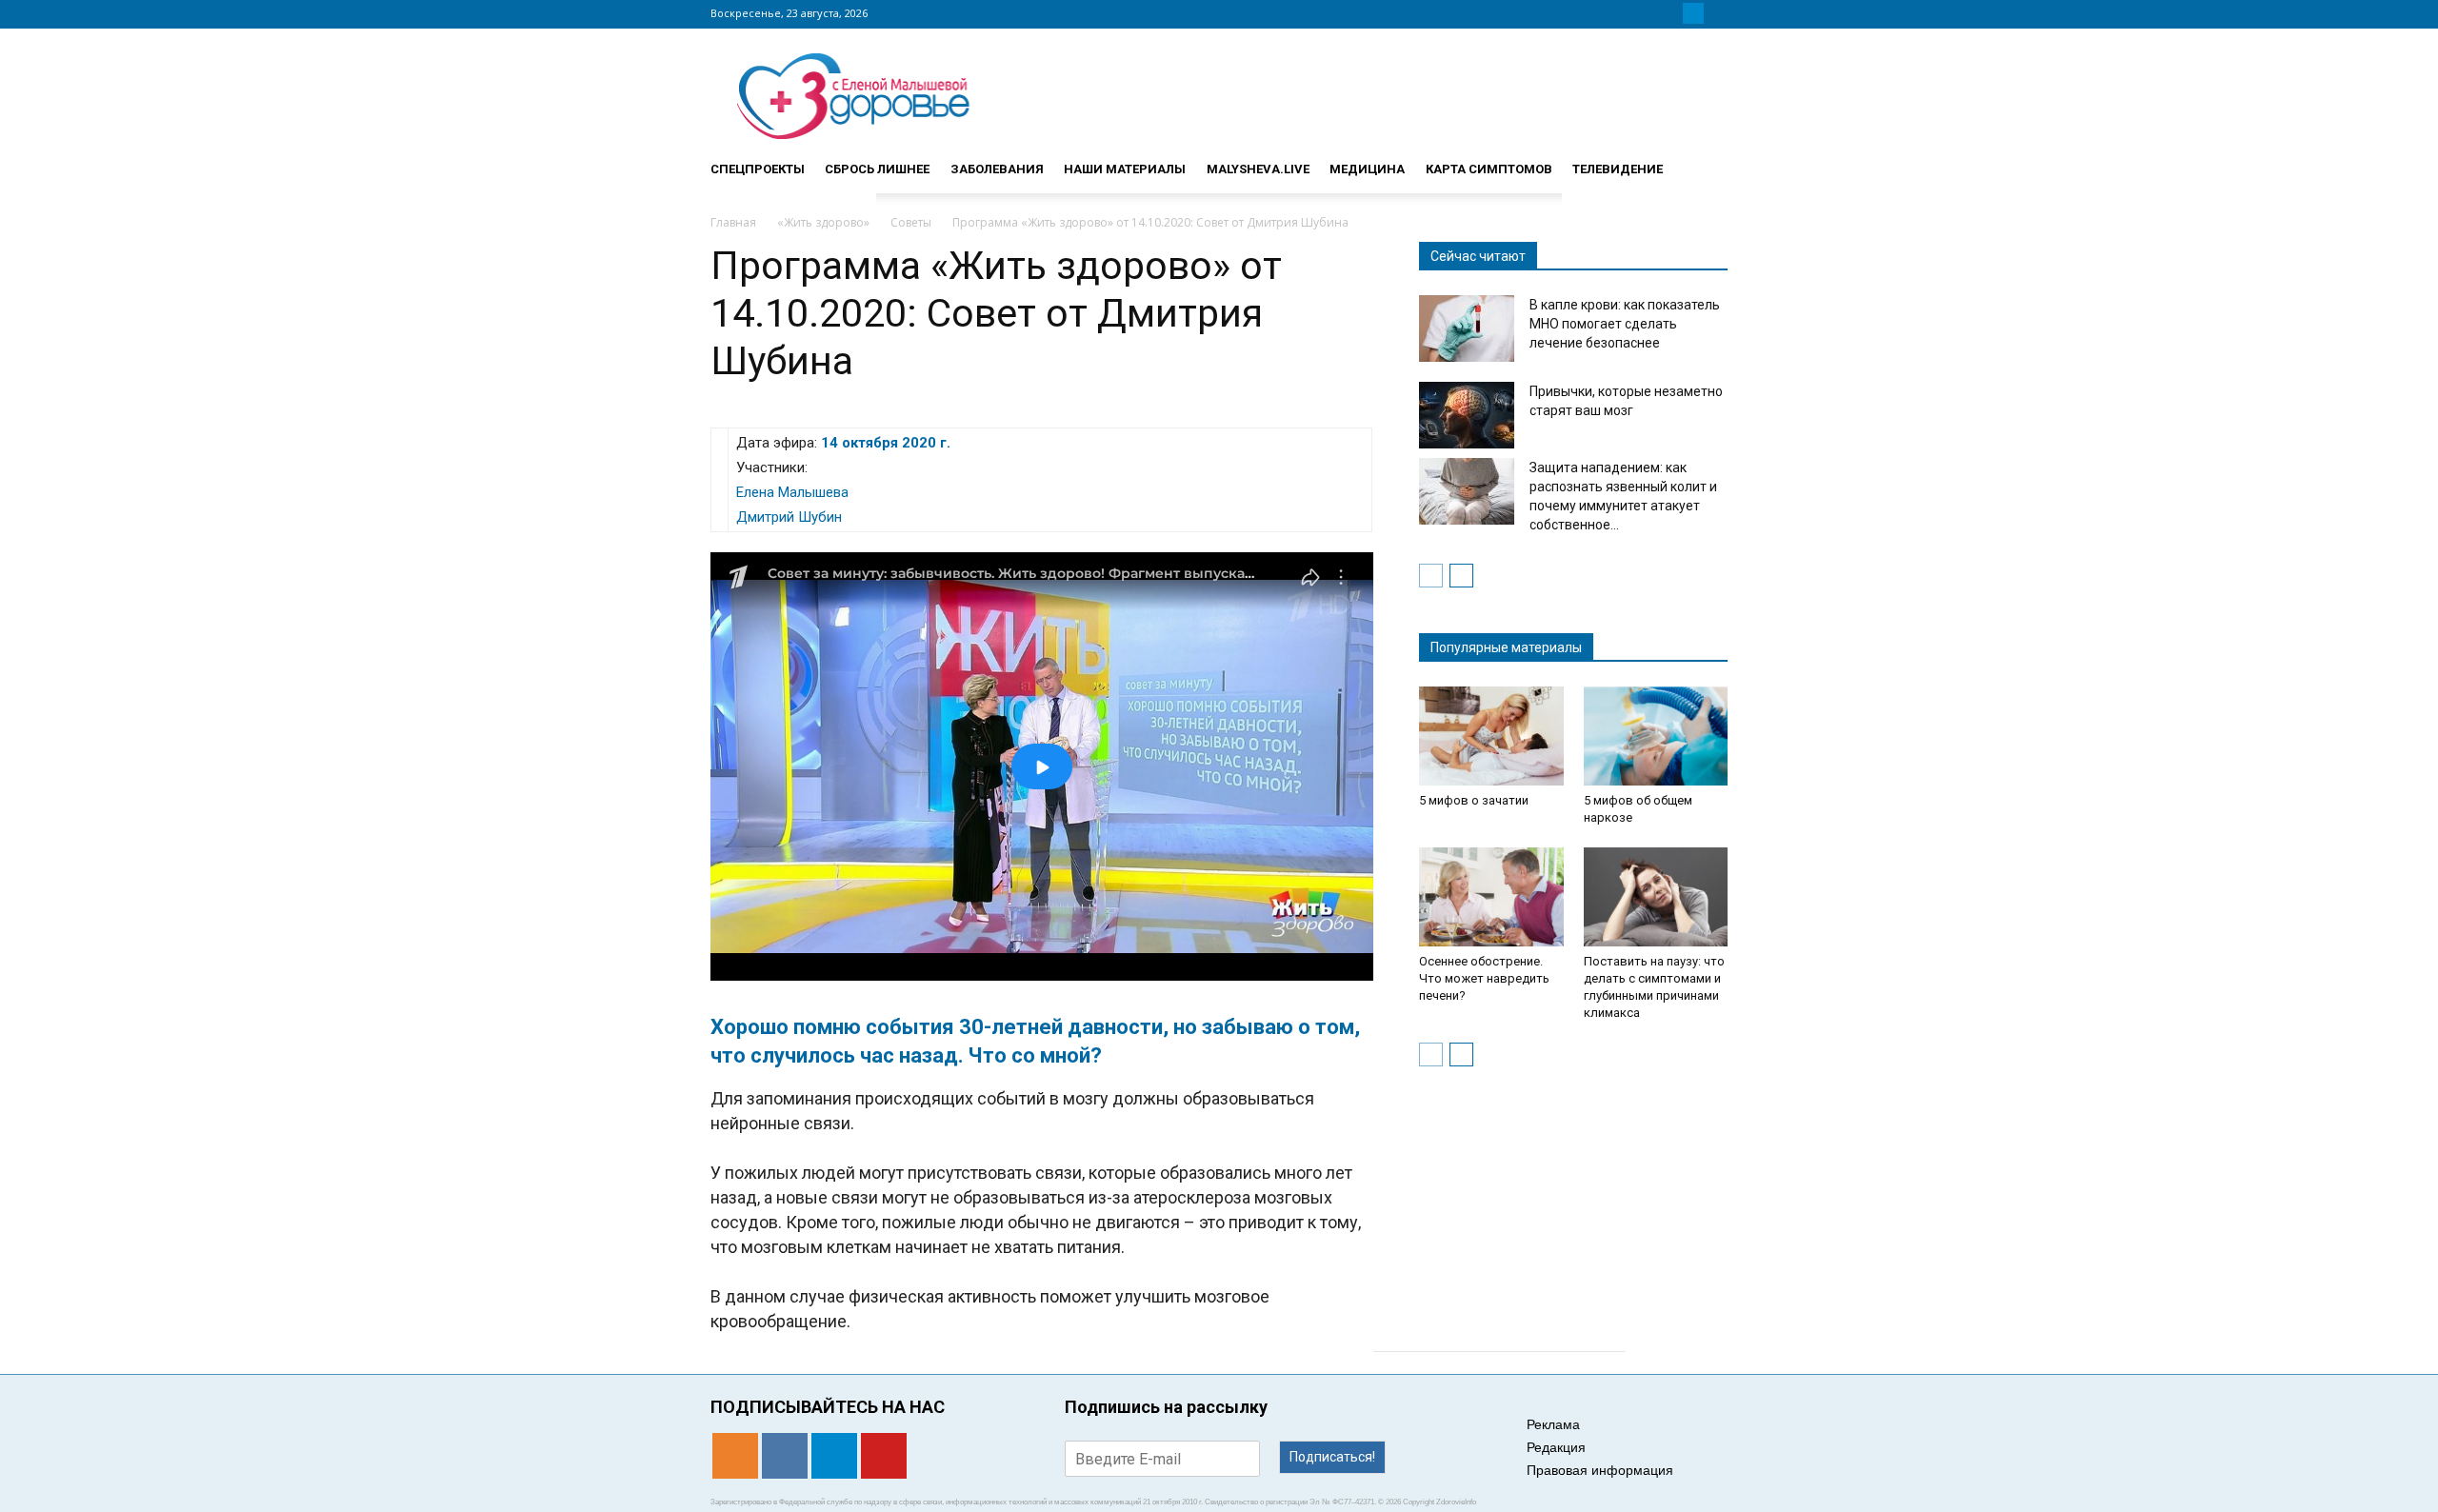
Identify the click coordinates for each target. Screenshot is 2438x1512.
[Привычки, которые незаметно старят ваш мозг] (1467, 415)
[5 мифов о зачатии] (1491, 736)
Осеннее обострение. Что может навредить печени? (1484, 978)
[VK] (1670, 13)
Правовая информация (1600, 1470)
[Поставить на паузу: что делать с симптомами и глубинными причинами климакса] (1656, 897)
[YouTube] (1716, 13)
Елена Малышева (792, 492)
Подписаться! (1332, 1457)
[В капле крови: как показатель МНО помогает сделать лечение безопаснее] (1467, 328)
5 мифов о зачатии (1474, 800)
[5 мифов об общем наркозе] (1656, 736)
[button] (1705, 161)
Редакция (1556, 1447)
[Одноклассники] (1648, 13)
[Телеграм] (1693, 13)
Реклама (1553, 1424)
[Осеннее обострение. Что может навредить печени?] (1491, 897)
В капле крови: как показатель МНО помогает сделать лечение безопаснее (1625, 324)
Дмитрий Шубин (789, 517)
